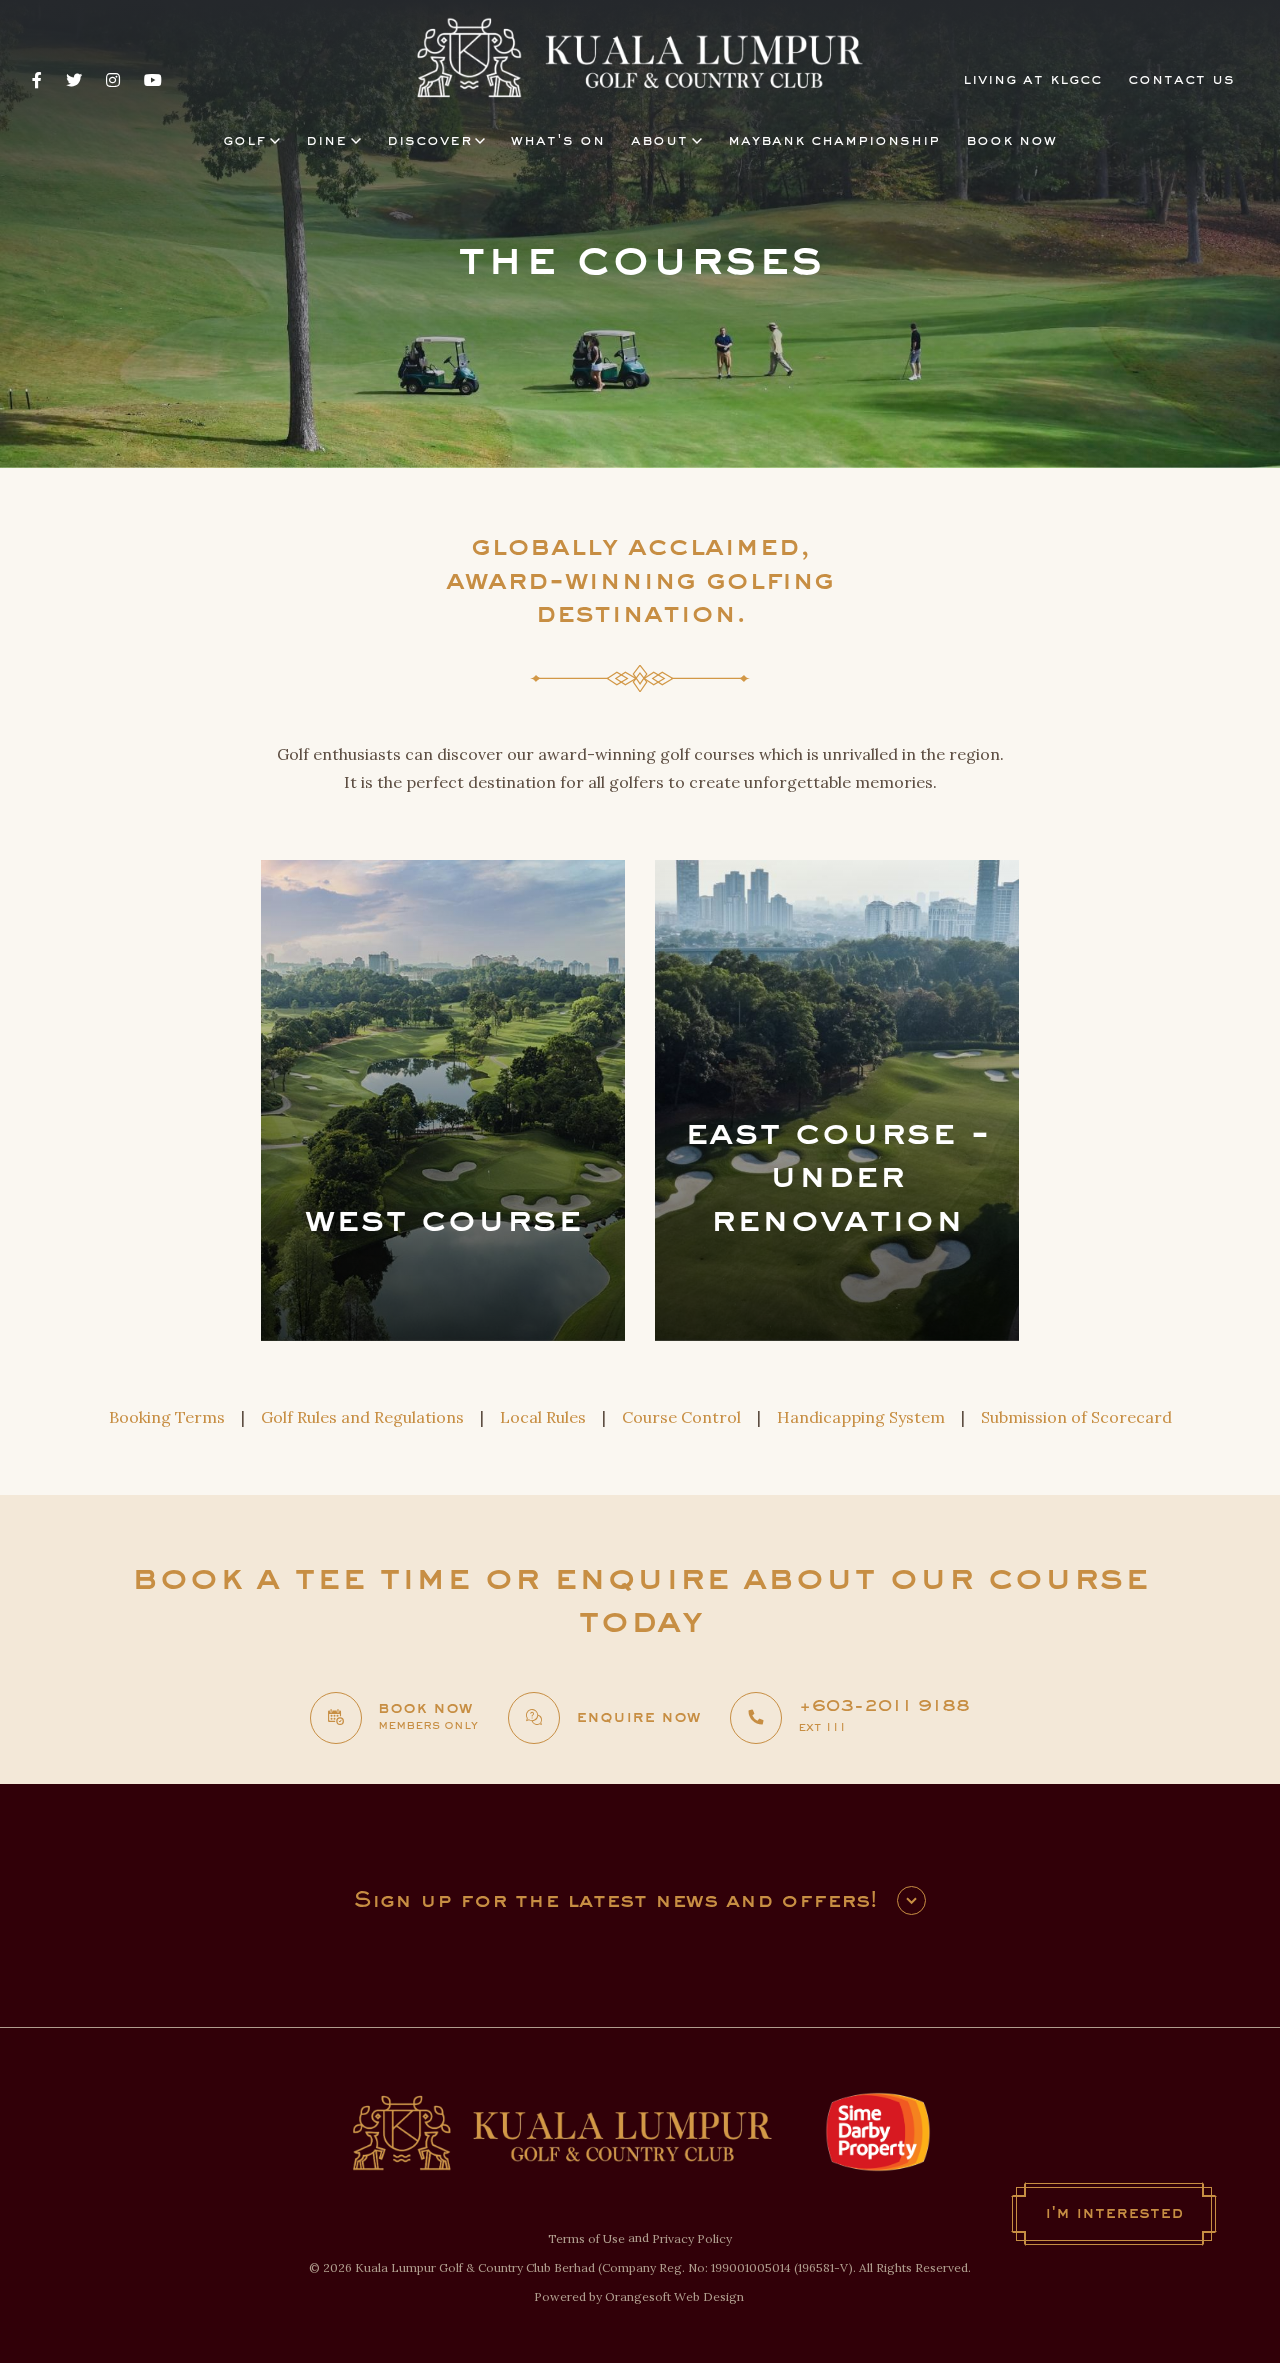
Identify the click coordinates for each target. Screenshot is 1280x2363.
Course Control (681, 1417)
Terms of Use (586, 2238)
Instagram (113, 80)
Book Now (1011, 141)
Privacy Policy (692, 2238)
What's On (558, 141)
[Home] (639, 58)
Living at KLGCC (1032, 80)
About (659, 141)
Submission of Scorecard (1076, 1417)
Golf (244, 141)
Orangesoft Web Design (674, 2296)
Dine (326, 141)
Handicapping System (861, 1417)
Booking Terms (167, 1417)
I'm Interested (1114, 2214)
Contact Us (1181, 80)
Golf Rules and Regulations (362, 1417)
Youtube (153, 80)
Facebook (37, 80)
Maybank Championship (834, 141)
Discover (429, 141)
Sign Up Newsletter (911, 1900)
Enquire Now (638, 1718)
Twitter (74, 80)
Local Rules (543, 1417)
